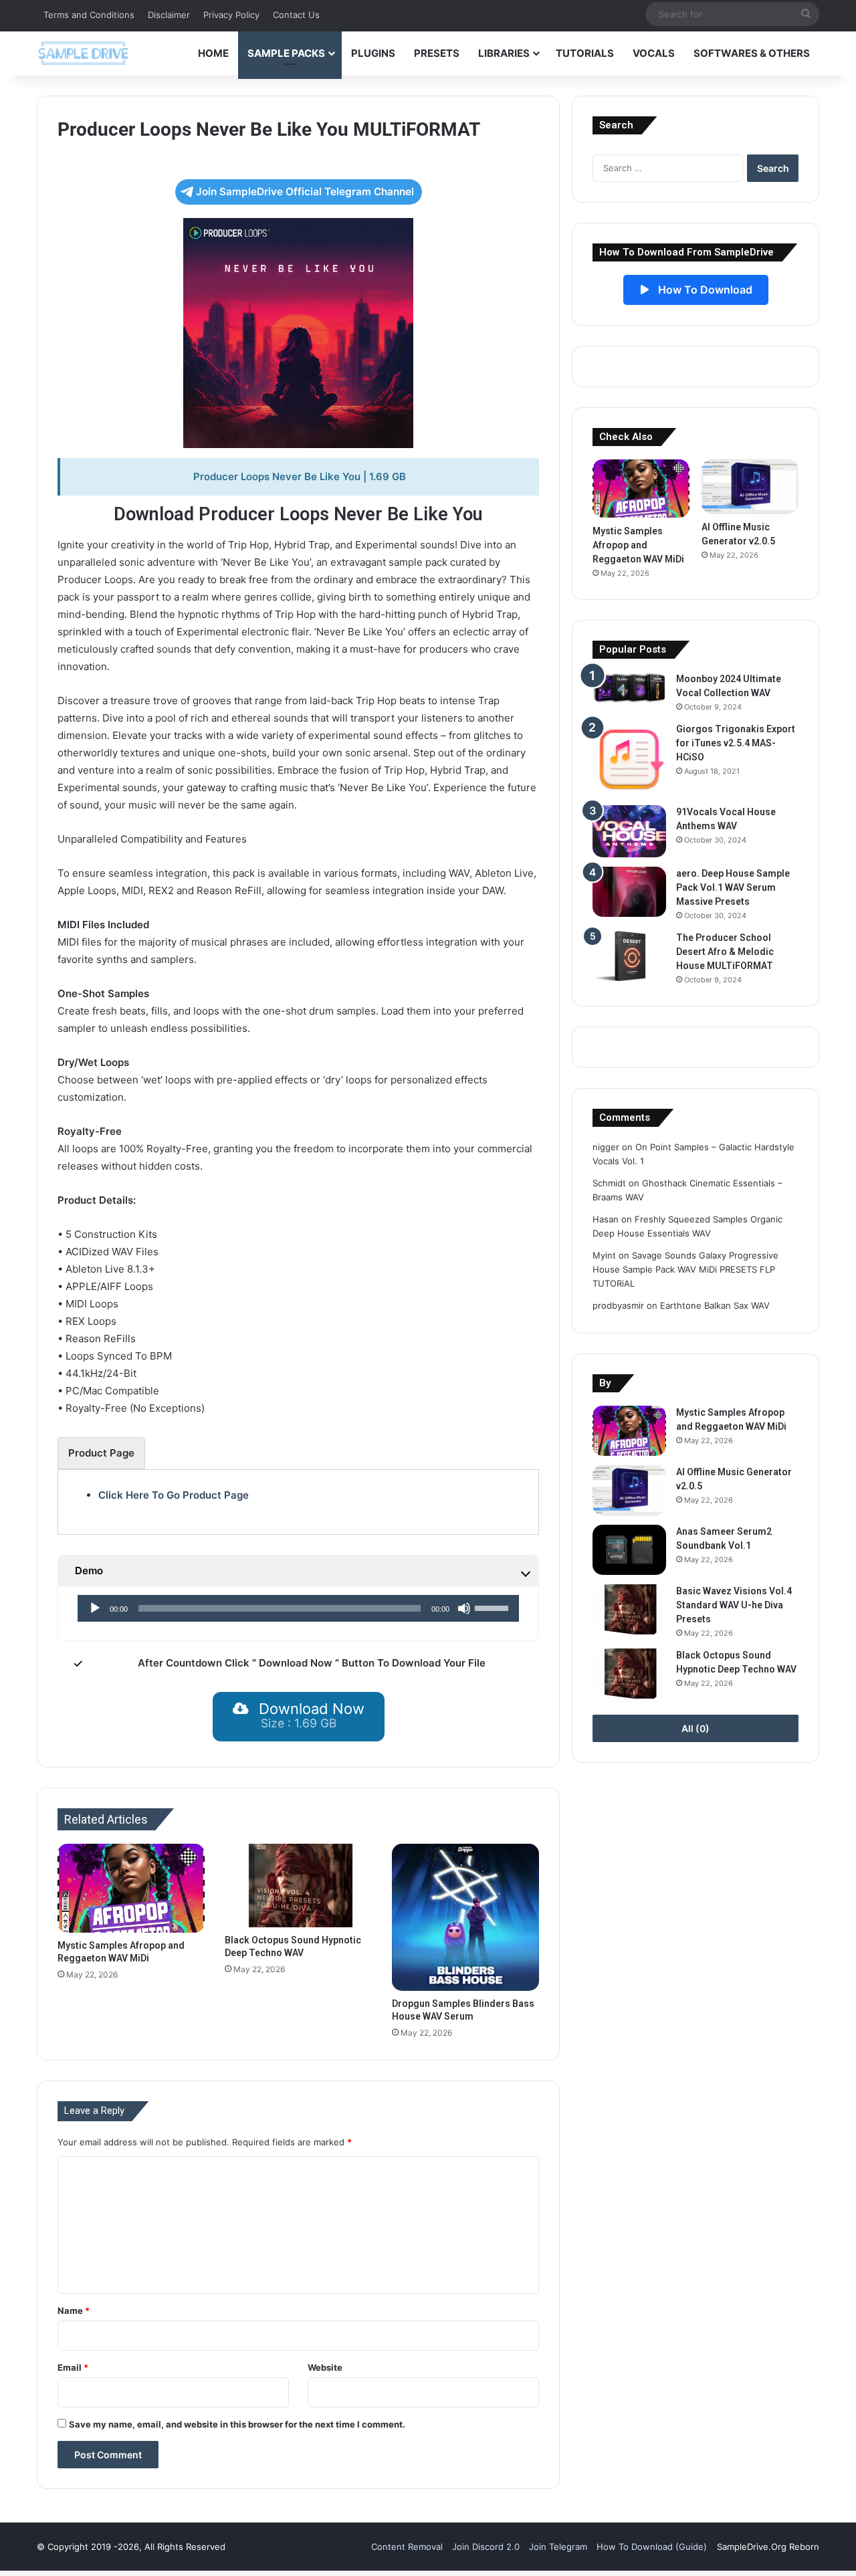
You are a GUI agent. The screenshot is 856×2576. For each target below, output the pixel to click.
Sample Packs (286, 53)
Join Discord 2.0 (486, 2547)
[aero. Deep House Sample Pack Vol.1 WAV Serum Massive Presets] (629, 892)
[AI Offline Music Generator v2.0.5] (750, 487)
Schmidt (609, 1183)
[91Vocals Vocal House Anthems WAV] (629, 832)
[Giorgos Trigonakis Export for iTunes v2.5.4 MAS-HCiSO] (629, 759)
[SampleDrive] (84, 53)
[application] (299, 1608)
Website (325, 2367)
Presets (437, 53)
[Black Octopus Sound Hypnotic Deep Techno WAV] (298, 1885)
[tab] (101, 1453)
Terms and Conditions (89, 15)
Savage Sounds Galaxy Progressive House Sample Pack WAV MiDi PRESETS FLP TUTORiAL (685, 1269)
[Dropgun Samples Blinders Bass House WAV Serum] (465, 1917)
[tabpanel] (298, 1495)
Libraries (504, 53)
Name (74, 2311)
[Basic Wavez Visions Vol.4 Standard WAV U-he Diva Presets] (629, 1609)
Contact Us (296, 15)
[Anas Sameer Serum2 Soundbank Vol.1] (629, 1550)
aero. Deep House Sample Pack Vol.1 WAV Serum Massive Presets (733, 887)
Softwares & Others (752, 53)
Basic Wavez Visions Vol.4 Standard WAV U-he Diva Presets (734, 1605)
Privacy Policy (231, 15)
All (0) (695, 1728)
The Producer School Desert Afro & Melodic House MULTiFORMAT (725, 952)
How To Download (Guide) (652, 2547)
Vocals (654, 53)
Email (73, 2367)
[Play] (95, 1608)
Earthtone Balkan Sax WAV (715, 1305)
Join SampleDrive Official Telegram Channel (305, 192)
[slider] (494, 1607)
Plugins (373, 53)
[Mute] (464, 1608)
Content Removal (407, 2547)
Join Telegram (558, 2547)
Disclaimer (169, 15)
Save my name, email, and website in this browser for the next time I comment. (237, 2424)
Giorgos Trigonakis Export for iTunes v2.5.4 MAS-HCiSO (736, 743)
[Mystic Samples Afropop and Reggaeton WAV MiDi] (131, 1888)
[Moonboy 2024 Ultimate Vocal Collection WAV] (629, 688)
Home (213, 53)
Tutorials (585, 53)
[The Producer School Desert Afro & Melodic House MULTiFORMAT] (629, 956)
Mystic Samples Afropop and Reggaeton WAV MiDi (638, 545)
